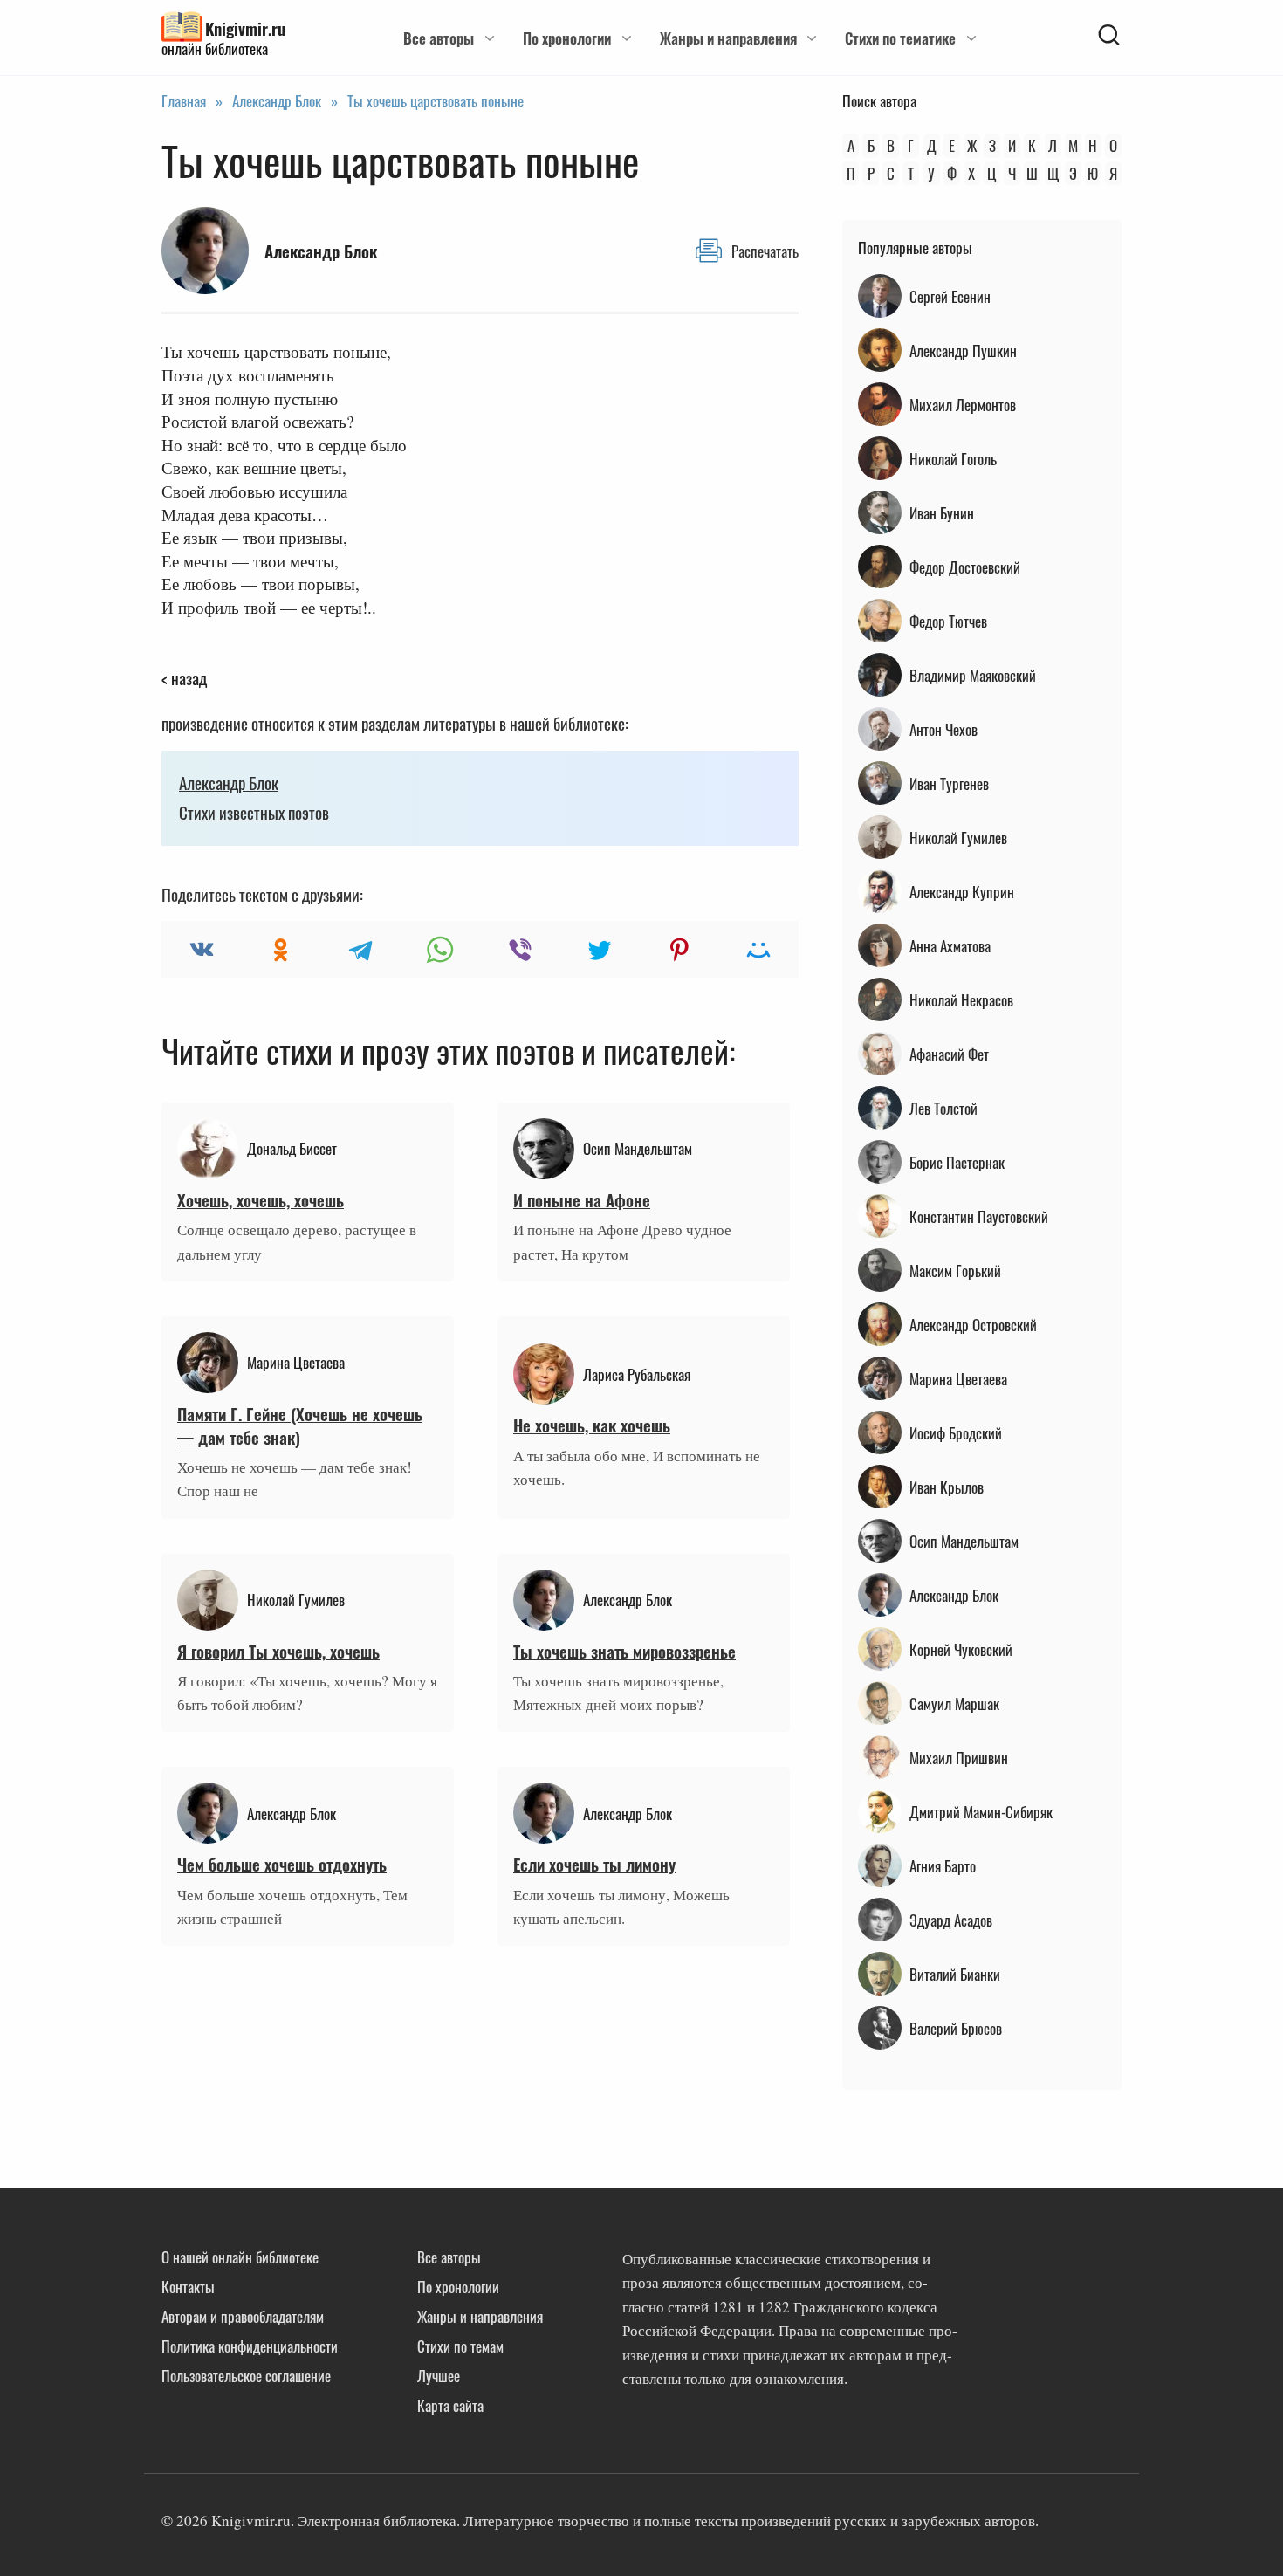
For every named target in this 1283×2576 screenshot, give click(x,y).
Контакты (188, 2287)
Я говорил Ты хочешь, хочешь (278, 1651)
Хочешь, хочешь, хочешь (261, 1199)
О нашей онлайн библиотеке (240, 2257)
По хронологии (567, 38)
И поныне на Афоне (582, 1199)
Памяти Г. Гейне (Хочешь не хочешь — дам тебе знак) (300, 1425)
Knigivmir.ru (245, 28)
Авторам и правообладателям (243, 2316)
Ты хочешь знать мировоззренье (624, 1651)
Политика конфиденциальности (250, 2346)
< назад (184, 677)
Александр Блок (229, 782)
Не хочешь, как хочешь (592, 1425)
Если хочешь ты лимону (594, 1864)
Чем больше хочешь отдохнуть (282, 1864)
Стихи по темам (460, 2346)
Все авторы (439, 38)
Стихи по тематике (900, 38)
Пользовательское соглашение (246, 2376)
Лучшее (439, 2376)
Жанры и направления (728, 38)
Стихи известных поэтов (254, 812)
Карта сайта (450, 2405)
